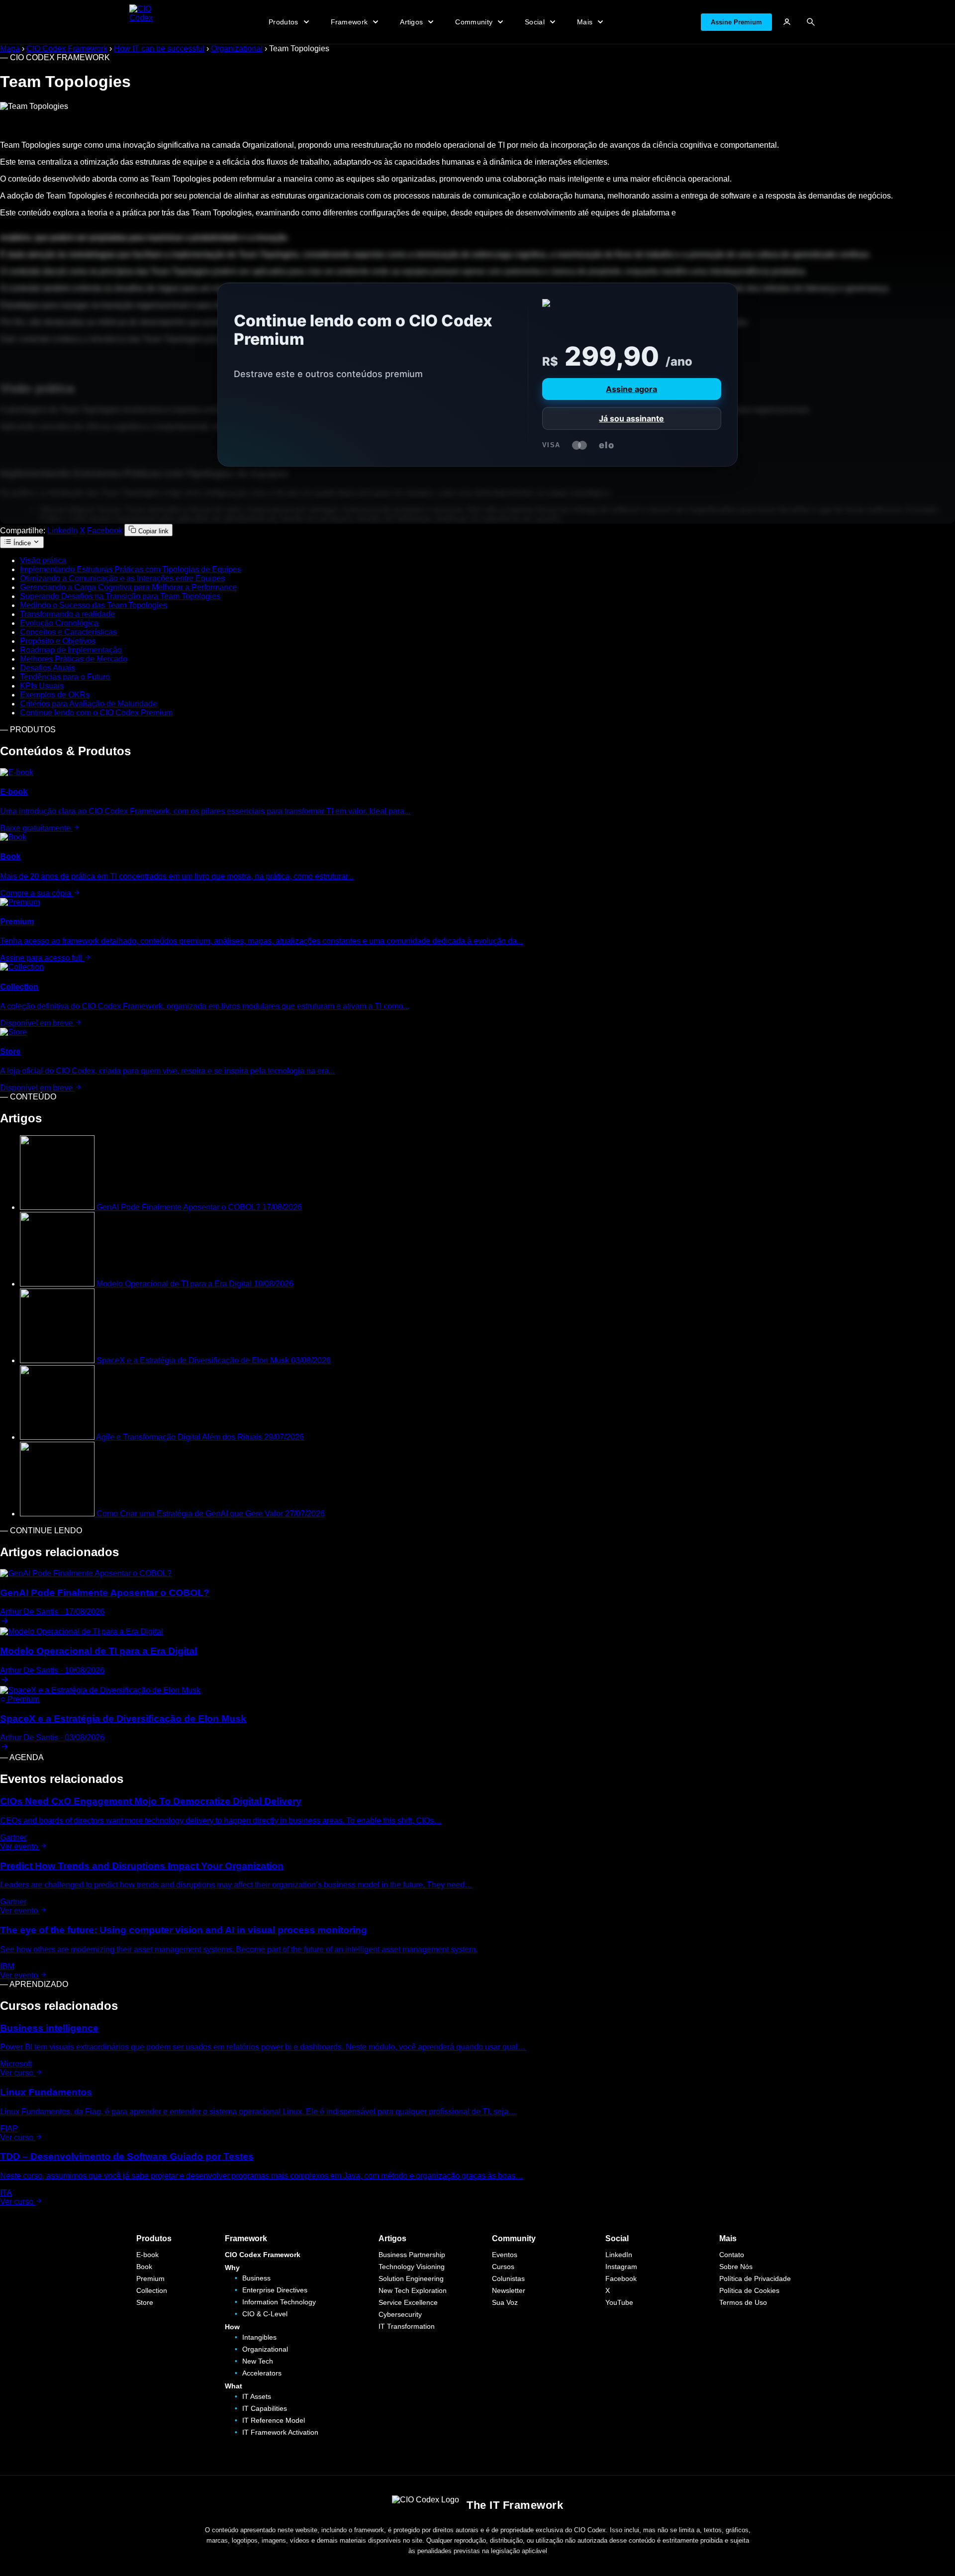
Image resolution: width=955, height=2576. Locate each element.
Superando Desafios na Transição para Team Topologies (120, 596)
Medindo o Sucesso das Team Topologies (94, 605)
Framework (246, 2238)
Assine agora (631, 389)
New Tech (258, 2361)
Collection (152, 2290)
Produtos (154, 2238)
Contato (732, 2255)
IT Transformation (407, 2326)
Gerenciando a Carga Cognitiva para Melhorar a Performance (128, 587)
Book (144, 2267)
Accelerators (262, 2373)
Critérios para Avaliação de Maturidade (89, 704)
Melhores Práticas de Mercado (74, 659)
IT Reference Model (274, 2420)
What (234, 2386)
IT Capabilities (265, 2408)
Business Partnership (412, 2255)
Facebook (105, 531)
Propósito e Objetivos (58, 641)
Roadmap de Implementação (71, 650)
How (232, 2327)
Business (256, 2278)
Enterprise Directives (275, 2290)
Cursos (503, 2267)
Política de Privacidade (755, 2279)
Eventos (505, 2255)
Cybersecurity (400, 2314)
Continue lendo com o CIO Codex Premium (96, 713)
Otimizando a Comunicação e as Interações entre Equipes (122, 578)
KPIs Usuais (42, 686)
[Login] (787, 22)
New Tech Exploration (413, 2290)
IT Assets (257, 2396)
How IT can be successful (159, 49)
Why (232, 2268)
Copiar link (152, 531)
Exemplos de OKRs (55, 695)
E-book (147, 2255)
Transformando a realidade (67, 614)
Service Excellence (408, 2302)
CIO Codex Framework (67, 49)
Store (145, 2302)
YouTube (619, 2302)
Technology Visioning (412, 2267)
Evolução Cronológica (59, 623)
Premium (150, 2279)
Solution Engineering (411, 2279)
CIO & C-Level (265, 2314)
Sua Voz (505, 2302)
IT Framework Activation (280, 2432)
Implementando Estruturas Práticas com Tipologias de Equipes (131, 569)
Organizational (237, 49)
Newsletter (509, 2290)
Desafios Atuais (48, 668)
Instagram (621, 2267)
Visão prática (43, 560)
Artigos (392, 2238)
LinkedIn (62, 531)
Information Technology (279, 2302)
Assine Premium (736, 22)
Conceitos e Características (68, 632)
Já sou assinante (631, 418)
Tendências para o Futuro (65, 677)
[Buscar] (811, 22)
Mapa (10, 49)
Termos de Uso (743, 2302)
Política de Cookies (749, 2290)
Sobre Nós (736, 2267)
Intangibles (259, 2337)
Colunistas (508, 2279)
